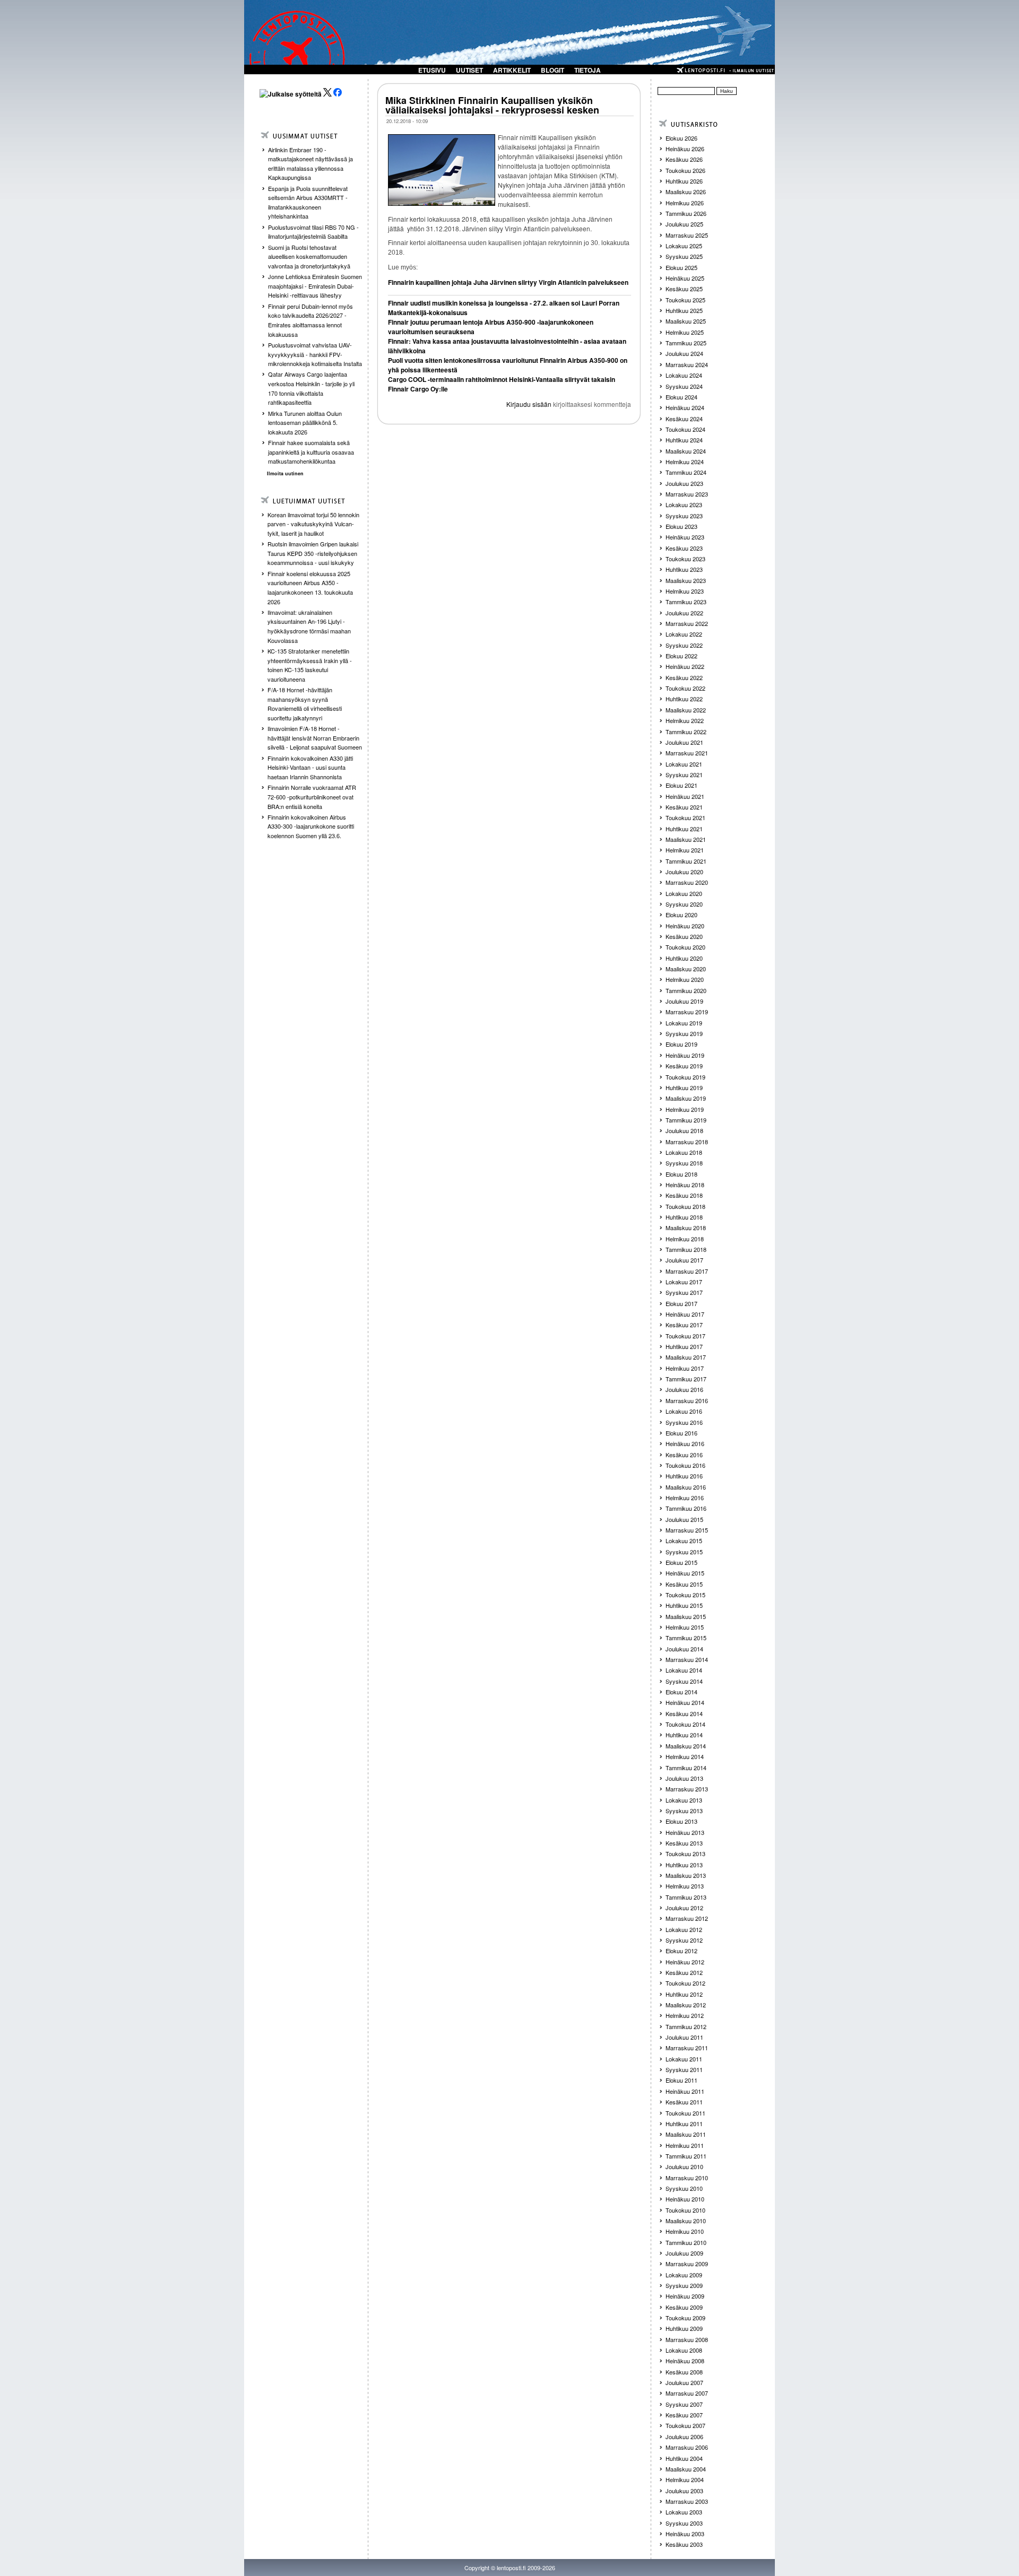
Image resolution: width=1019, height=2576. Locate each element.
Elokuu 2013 (681, 1821)
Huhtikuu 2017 (684, 1346)
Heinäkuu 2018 (685, 1185)
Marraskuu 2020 (687, 882)
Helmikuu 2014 (685, 1756)
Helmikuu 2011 (685, 2145)
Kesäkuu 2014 (684, 1713)
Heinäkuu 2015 (685, 1573)
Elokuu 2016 (681, 1433)
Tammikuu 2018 (686, 1249)
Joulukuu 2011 (684, 2037)
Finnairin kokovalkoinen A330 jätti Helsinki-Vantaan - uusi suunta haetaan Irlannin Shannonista (310, 767)
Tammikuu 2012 (686, 2026)
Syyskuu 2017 (684, 1292)
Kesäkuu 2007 (684, 2415)
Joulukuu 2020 (684, 872)
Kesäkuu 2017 (684, 1325)
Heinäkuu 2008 (685, 2361)
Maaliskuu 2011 (686, 2134)
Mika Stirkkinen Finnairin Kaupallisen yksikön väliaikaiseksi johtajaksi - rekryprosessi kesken (492, 105)
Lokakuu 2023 (684, 504)
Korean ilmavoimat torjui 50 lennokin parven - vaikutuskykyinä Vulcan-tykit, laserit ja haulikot (313, 524)
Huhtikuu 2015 (684, 1605)
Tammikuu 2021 (686, 861)
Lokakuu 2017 (684, 1282)
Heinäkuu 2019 (685, 1055)
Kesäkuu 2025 (684, 289)
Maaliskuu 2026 (686, 192)
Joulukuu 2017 (684, 1260)
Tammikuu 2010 (686, 2242)
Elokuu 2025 (681, 267)
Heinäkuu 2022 (685, 666)
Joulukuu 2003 (684, 2491)
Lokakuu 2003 (684, 2512)
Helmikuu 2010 (685, 2231)
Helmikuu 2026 (685, 203)
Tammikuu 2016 (686, 1508)
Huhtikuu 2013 (684, 1865)
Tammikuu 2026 (686, 213)
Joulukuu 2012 (684, 1908)
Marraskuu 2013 (687, 1789)
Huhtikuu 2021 (684, 829)
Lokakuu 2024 (684, 375)
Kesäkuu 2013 (684, 1843)
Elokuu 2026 (681, 138)
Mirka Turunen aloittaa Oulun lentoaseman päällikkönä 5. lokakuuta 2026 (305, 423)
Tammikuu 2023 (686, 602)
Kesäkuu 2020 (684, 936)
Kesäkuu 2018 (684, 1195)
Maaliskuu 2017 (686, 1357)
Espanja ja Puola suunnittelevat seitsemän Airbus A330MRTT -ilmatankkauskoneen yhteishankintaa (308, 202)
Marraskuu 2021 (687, 753)
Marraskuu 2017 (687, 1271)
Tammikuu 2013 (686, 1897)
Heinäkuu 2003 (685, 2534)
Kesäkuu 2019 (684, 1066)
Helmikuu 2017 (685, 1368)
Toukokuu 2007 (685, 2425)
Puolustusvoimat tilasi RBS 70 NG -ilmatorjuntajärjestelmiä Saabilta (313, 232)
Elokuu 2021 (681, 785)
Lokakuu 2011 (684, 2059)
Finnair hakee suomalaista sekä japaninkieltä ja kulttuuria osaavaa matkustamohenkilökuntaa (311, 452)
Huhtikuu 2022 (684, 699)
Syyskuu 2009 (684, 2285)
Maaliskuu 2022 (686, 710)
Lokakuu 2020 (684, 893)
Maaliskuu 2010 (686, 2221)
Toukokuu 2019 (685, 1077)
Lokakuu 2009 (684, 2275)
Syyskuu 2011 (684, 2069)
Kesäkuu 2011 (684, 2102)
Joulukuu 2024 (684, 353)
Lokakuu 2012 (684, 1929)
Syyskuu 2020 (684, 904)
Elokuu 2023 (681, 526)
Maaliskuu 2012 (686, 2005)
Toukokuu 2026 (685, 170)
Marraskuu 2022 (687, 623)
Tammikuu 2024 (686, 472)
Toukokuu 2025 (685, 300)
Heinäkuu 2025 (685, 278)
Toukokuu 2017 (685, 1336)
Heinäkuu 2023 (685, 537)
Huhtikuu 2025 (684, 310)
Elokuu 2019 (681, 1044)
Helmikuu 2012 (685, 2015)
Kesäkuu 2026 (684, 159)
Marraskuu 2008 (687, 2339)
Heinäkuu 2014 (685, 1702)
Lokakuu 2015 (684, 1541)
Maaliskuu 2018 (686, 1228)
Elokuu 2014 (681, 1692)
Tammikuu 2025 (686, 343)
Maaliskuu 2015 (686, 1616)
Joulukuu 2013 (684, 1778)
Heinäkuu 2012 (685, 1962)
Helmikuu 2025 (685, 332)
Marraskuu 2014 (687, 1659)
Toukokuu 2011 (685, 2113)
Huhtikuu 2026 (684, 181)
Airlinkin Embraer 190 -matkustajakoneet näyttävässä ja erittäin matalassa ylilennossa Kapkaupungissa (310, 164)
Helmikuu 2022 (685, 720)
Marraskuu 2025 (687, 235)
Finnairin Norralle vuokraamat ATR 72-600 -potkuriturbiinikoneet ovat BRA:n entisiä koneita (312, 797)
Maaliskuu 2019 (686, 1098)
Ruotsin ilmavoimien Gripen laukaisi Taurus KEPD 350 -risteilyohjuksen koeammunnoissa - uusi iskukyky (313, 553)
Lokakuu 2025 (684, 246)
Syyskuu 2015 (684, 1552)
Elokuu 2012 (681, 1951)
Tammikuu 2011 (686, 2156)
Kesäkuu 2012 (684, 1972)
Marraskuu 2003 (687, 2501)
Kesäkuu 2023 (684, 548)
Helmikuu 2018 (685, 1239)
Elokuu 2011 (681, 2080)
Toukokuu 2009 (685, 2318)
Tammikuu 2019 (686, 1120)
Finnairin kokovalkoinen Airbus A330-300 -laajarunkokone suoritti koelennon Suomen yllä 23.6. (311, 826)
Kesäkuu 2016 (684, 1455)
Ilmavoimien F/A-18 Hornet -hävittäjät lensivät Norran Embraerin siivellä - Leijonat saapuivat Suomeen (315, 738)
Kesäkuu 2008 (684, 2372)
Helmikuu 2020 (685, 979)
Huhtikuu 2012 (684, 1994)
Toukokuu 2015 (685, 1595)
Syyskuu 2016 (684, 1422)
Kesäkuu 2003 (684, 2544)
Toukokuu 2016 (685, 1465)
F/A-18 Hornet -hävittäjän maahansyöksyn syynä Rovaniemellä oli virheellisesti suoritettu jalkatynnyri (305, 704)
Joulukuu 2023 (684, 483)
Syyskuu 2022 (684, 645)
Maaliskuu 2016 (686, 1487)
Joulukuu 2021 (684, 742)
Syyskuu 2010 (684, 2188)
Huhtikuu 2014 (684, 1735)
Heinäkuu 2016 (685, 1443)
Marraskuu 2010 (687, 2178)
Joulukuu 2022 (684, 613)
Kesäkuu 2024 (684, 419)
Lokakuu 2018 (684, 1152)
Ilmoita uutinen (285, 473)
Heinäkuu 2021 (685, 796)
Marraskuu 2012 (687, 1918)
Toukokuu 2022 (685, 688)
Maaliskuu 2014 (686, 1746)
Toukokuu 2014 (685, 1724)
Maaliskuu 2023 (686, 580)
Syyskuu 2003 (684, 2523)
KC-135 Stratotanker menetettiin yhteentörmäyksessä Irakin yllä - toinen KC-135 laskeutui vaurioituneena (310, 665)
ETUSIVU (432, 70)
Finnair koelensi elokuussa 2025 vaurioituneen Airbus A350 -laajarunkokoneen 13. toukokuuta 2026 (310, 588)
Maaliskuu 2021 (686, 839)
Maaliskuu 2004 (686, 2469)
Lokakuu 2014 (684, 1670)
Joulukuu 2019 (684, 1001)
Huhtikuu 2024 (684, 440)
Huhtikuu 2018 (684, 1217)
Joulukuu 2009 (684, 2253)
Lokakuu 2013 (684, 1800)
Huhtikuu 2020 (684, 958)
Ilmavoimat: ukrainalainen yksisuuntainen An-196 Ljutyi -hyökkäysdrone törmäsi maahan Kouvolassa (309, 626)
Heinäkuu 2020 (685, 926)
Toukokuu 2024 (685, 429)
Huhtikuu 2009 (684, 2328)
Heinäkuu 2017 (685, 1314)
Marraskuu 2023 (687, 494)
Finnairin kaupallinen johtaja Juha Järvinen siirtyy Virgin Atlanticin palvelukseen (508, 282)
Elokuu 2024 (681, 397)
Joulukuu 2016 (684, 1389)
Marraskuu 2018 (687, 1142)
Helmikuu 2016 (685, 1498)
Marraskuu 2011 (687, 2048)
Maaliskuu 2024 (686, 451)
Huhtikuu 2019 (684, 1087)
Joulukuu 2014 (684, 1649)
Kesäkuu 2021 (684, 807)
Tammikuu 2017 (686, 1379)
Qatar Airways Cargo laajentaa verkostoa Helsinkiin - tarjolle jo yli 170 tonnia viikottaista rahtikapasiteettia (311, 388)
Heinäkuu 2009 (685, 2296)
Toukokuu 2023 (685, 559)
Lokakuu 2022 (684, 634)
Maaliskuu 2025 (686, 321)
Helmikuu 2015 (685, 1627)
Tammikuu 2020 (686, 990)
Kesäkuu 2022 (684, 677)
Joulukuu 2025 (684, 224)
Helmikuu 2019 (685, 1109)
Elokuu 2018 (681, 1174)
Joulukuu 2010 (684, 2166)
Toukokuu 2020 (685, 947)
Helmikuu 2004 (685, 2479)
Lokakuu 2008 (684, 2350)
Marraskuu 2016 (687, 1400)
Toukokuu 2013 (685, 1853)
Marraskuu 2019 (687, 1012)
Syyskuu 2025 (684, 256)
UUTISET (469, 70)
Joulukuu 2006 (684, 2436)
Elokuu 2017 (681, 1303)
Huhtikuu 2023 (684, 569)
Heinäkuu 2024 (685, 407)
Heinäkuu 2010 (685, 2199)
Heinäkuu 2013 (685, 1832)
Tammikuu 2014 (686, 1768)
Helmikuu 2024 (685, 462)
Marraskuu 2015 (687, 1530)
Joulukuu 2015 (684, 1519)
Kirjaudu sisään (529, 404)
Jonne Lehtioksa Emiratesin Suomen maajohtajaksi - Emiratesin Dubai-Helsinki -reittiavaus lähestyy (315, 286)
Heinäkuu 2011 (685, 2091)
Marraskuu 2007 (687, 2393)
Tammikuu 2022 (686, 732)
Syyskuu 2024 (684, 386)
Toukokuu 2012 (685, 1983)
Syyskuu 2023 (684, 516)
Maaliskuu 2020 (686, 969)
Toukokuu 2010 (685, 2210)
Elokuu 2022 (681, 656)
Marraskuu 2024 (687, 364)
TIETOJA (588, 70)
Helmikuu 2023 (685, 591)
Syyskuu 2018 (684, 1163)
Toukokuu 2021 (685, 817)
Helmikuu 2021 (685, 850)
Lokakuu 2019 (684, 1023)
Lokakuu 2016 (684, 1411)
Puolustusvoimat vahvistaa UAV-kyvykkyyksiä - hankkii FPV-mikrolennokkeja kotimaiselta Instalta (315, 354)
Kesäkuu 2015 (684, 1584)
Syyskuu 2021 (684, 774)
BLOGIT (552, 70)
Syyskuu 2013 (684, 1811)
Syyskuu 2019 (684, 1033)
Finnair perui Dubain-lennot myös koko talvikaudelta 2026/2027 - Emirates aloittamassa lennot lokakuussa (310, 320)
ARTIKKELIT (512, 70)
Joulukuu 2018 (684, 1130)
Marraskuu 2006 (687, 2447)
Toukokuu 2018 (685, 1206)
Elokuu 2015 (681, 1562)
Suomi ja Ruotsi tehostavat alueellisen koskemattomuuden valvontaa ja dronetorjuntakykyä (309, 256)
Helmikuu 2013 (685, 1886)
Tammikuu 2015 (686, 1638)
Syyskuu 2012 (684, 1940)
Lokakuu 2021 (684, 764)
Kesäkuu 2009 (684, 2307)
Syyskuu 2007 (684, 2404)
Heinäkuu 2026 (685, 149)
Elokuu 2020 (681, 915)
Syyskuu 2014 (684, 1681)
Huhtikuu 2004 (684, 2458)
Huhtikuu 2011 (684, 2124)
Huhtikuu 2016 (684, 1476)
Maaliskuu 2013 (686, 1875)
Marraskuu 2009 (687, 2264)
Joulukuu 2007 (684, 2382)
